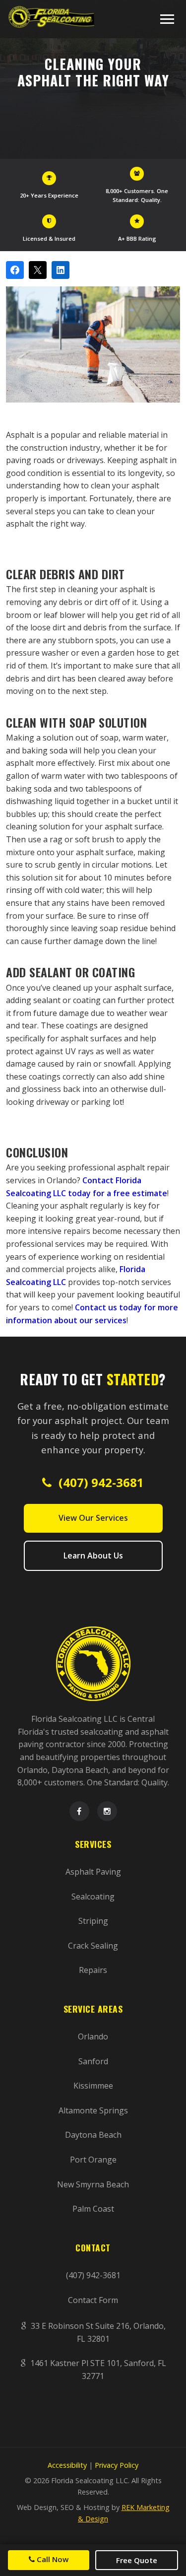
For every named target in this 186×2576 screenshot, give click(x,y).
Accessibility (67, 2465)
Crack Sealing (93, 1946)
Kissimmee (93, 2086)
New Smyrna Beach (93, 2184)
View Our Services (93, 1518)
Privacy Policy (117, 2465)
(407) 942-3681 (100, 1482)
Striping (93, 1921)
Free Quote (137, 2560)
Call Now (52, 2559)
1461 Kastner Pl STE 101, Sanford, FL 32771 (97, 2370)
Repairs (93, 1970)
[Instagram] (107, 1811)
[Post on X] (38, 270)
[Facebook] (79, 1811)
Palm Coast (93, 2209)
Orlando (93, 2036)
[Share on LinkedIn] (61, 270)
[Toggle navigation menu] (167, 19)
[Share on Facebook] (15, 270)
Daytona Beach (93, 2135)
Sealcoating (93, 1897)
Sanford (93, 2061)
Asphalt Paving (93, 1872)
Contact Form (93, 2300)
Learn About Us (93, 1556)
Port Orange (93, 2160)
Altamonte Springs (93, 2110)
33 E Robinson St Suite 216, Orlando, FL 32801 (97, 2332)
